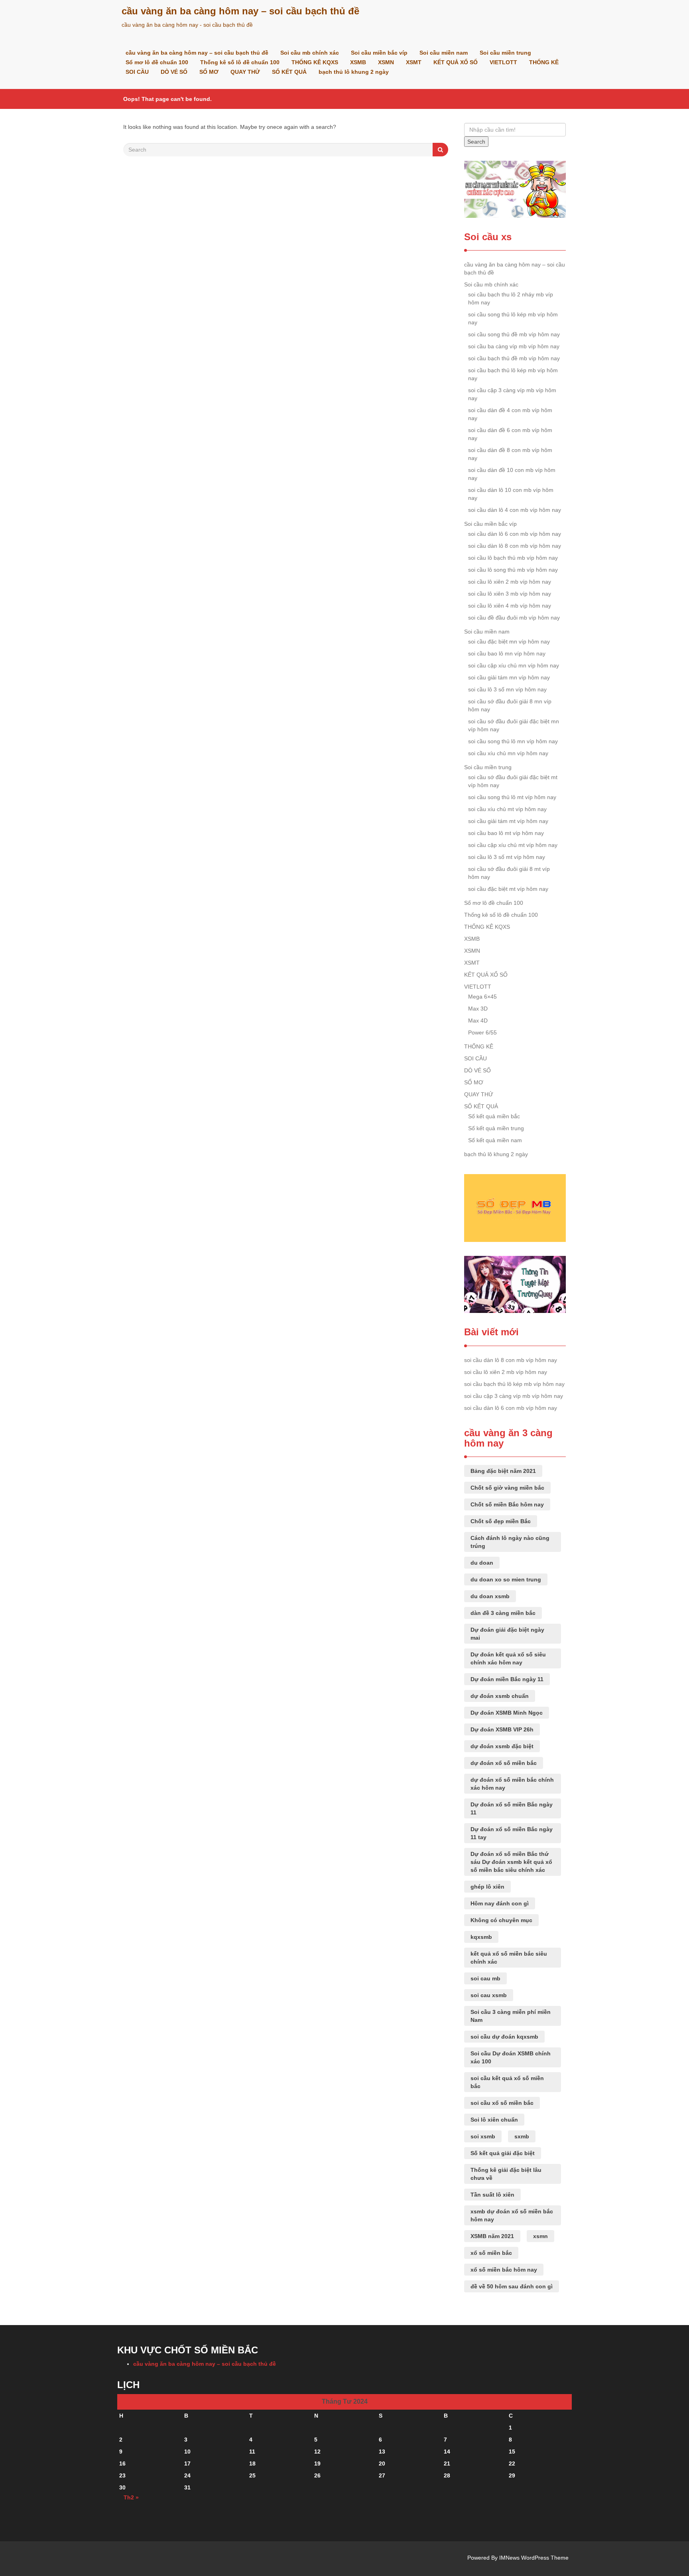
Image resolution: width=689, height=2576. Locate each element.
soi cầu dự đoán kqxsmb (504, 2037)
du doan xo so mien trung (506, 1579)
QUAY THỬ (245, 72)
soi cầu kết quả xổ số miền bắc (507, 2082)
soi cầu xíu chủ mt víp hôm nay (507, 809)
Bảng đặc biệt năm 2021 (503, 1471)
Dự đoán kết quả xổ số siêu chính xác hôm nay (508, 1658)
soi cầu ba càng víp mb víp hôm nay (514, 346)
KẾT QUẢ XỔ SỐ (456, 62)
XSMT (414, 62)
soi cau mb (485, 1978)
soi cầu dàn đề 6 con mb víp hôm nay (510, 434)
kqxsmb (481, 1937)
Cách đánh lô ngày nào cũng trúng (510, 1542)
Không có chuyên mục (501, 1920)
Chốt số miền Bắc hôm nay (507, 1504)
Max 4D (478, 1021)
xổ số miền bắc (491, 2253)
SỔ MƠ (209, 72)
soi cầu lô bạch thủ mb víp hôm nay (513, 558)
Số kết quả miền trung (496, 1128)
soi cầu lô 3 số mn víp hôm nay (507, 689)
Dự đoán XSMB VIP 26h (502, 1729)
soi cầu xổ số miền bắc (502, 2103)
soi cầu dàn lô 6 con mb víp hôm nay (515, 534)
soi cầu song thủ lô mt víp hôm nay (512, 797)
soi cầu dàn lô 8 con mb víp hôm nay (515, 546)
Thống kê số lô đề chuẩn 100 (240, 62)
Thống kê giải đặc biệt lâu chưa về (506, 2174)
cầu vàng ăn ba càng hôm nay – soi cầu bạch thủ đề (240, 11)
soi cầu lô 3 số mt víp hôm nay (507, 857)
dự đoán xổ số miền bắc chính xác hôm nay (512, 1784)
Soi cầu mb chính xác (310, 53)
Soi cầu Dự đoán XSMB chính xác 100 (511, 2057)
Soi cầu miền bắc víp (379, 53)
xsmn (540, 2236)
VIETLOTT (503, 62)
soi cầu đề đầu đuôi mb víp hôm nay (514, 618)
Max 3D (478, 1009)
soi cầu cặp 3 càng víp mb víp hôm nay (512, 394)
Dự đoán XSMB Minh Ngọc (507, 1713)
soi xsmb (483, 2136)
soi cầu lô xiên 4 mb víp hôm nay (510, 606)
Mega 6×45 (482, 997)
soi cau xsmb (489, 1995)
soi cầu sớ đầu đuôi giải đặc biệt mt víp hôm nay (513, 781)
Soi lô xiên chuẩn (494, 2120)
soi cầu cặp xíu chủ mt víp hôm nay (513, 845)
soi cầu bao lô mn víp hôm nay (507, 653)
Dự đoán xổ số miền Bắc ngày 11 (512, 1808)
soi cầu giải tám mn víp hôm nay (509, 677)
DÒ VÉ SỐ (174, 72)
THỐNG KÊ (544, 62)
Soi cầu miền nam (444, 53)
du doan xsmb (490, 1596)
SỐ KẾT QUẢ (289, 72)
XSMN (386, 62)
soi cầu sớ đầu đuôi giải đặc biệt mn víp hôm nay (514, 725)
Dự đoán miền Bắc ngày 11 (507, 1679)
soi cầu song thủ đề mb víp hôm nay (514, 334)
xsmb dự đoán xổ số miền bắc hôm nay (512, 2215)
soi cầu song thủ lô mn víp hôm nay (513, 741)
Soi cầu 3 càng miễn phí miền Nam (511, 2016)
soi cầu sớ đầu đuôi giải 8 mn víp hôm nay (510, 705)
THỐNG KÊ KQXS (315, 62)
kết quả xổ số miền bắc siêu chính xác (509, 1958)
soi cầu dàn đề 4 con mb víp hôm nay (510, 414)
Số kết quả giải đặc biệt (503, 2153)
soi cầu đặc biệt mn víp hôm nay (509, 642)
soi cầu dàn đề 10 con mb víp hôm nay (512, 474)
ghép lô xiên (487, 1887)
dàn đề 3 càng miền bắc (503, 1613)
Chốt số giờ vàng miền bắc (507, 1488)
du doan (482, 1563)
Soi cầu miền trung (505, 53)
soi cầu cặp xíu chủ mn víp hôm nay (514, 665)
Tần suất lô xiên (492, 2195)
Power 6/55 (482, 1032)
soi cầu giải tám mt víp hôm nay (508, 821)
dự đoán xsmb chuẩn (500, 1696)
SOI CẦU (137, 72)
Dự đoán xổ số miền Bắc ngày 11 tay (512, 1833)
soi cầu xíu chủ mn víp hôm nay (508, 753)
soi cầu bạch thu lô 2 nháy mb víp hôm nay (511, 298)
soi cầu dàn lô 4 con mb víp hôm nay (515, 510)
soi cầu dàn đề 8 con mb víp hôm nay (510, 454)
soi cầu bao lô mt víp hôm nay (506, 833)
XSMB (358, 62)
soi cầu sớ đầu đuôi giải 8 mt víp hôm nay (509, 873)
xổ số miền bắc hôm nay (504, 2270)
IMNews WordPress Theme (534, 2558)
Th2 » (131, 2497)
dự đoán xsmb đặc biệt (502, 1746)
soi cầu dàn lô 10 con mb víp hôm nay (511, 494)
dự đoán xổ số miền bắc (504, 1763)
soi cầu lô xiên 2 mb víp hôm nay (510, 582)
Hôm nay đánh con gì (500, 1903)
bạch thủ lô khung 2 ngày (354, 72)
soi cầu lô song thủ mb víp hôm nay (513, 570)
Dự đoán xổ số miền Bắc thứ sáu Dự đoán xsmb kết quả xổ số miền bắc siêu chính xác (511, 1862)
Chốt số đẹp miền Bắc (501, 1521)
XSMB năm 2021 (492, 2236)
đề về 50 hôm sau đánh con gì (512, 2286)
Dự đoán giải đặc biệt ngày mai (507, 1634)
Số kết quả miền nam (495, 1140)
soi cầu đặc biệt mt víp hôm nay (508, 889)
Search (476, 142)
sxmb (522, 2136)
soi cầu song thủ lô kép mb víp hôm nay (513, 318)
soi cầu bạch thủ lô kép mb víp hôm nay (513, 374)
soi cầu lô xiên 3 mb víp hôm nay (510, 594)
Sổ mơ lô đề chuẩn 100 (157, 62)
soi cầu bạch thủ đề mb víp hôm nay (514, 358)
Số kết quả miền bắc (494, 1116)
